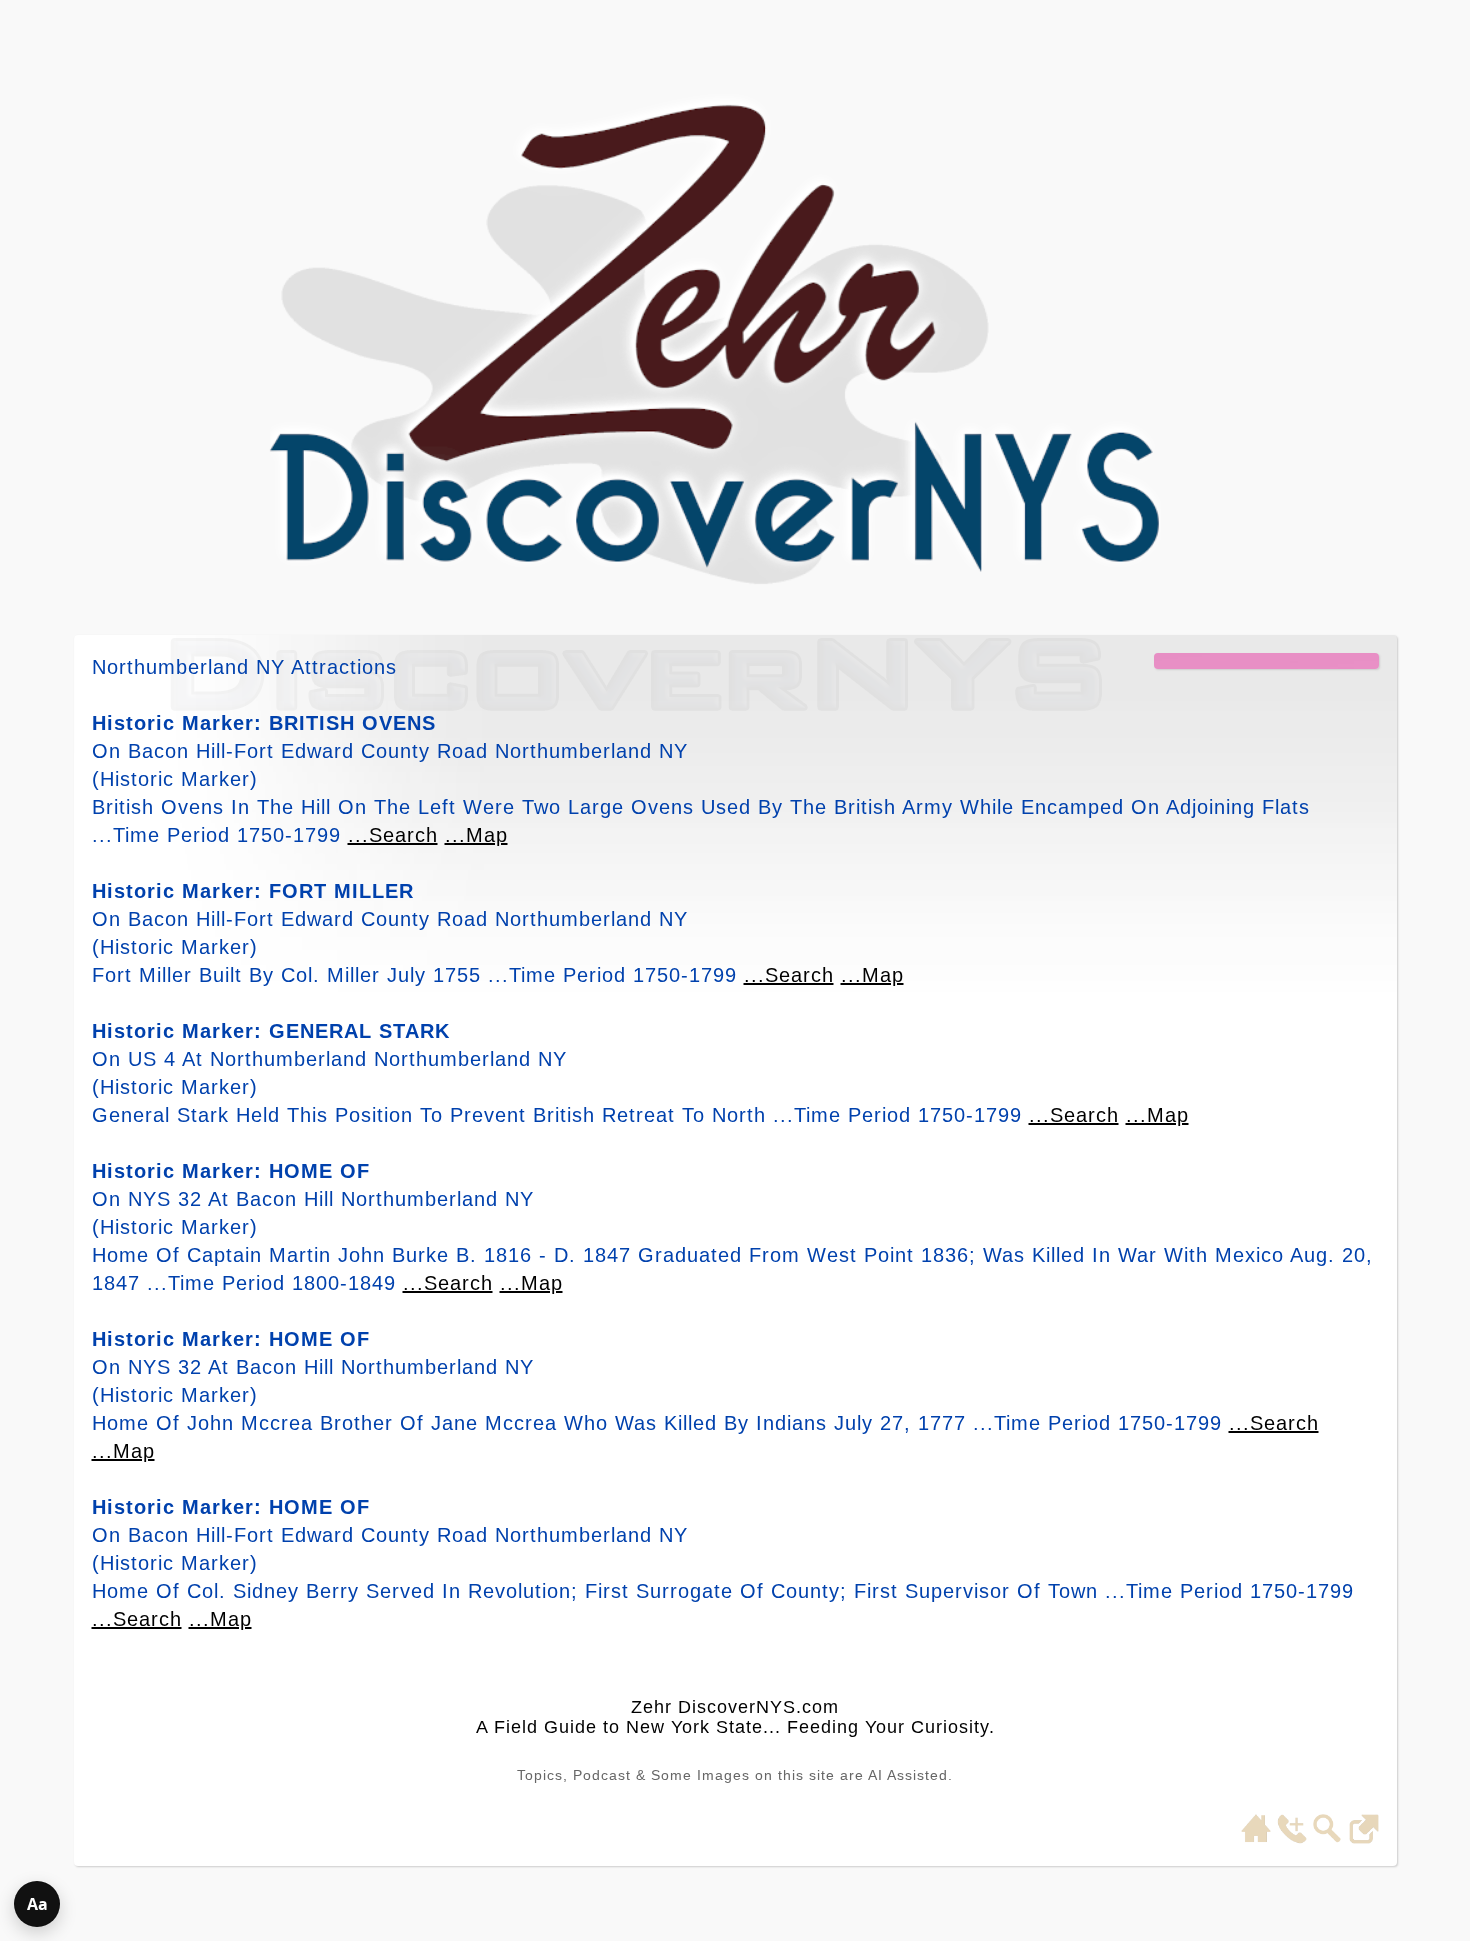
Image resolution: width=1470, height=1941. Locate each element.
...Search (393, 835)
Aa (37, 1904)
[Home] (1256, 1838)
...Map (476, 835)
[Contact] (1292, 1838)
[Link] (1364, 1838)
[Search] (1328, 1838)
